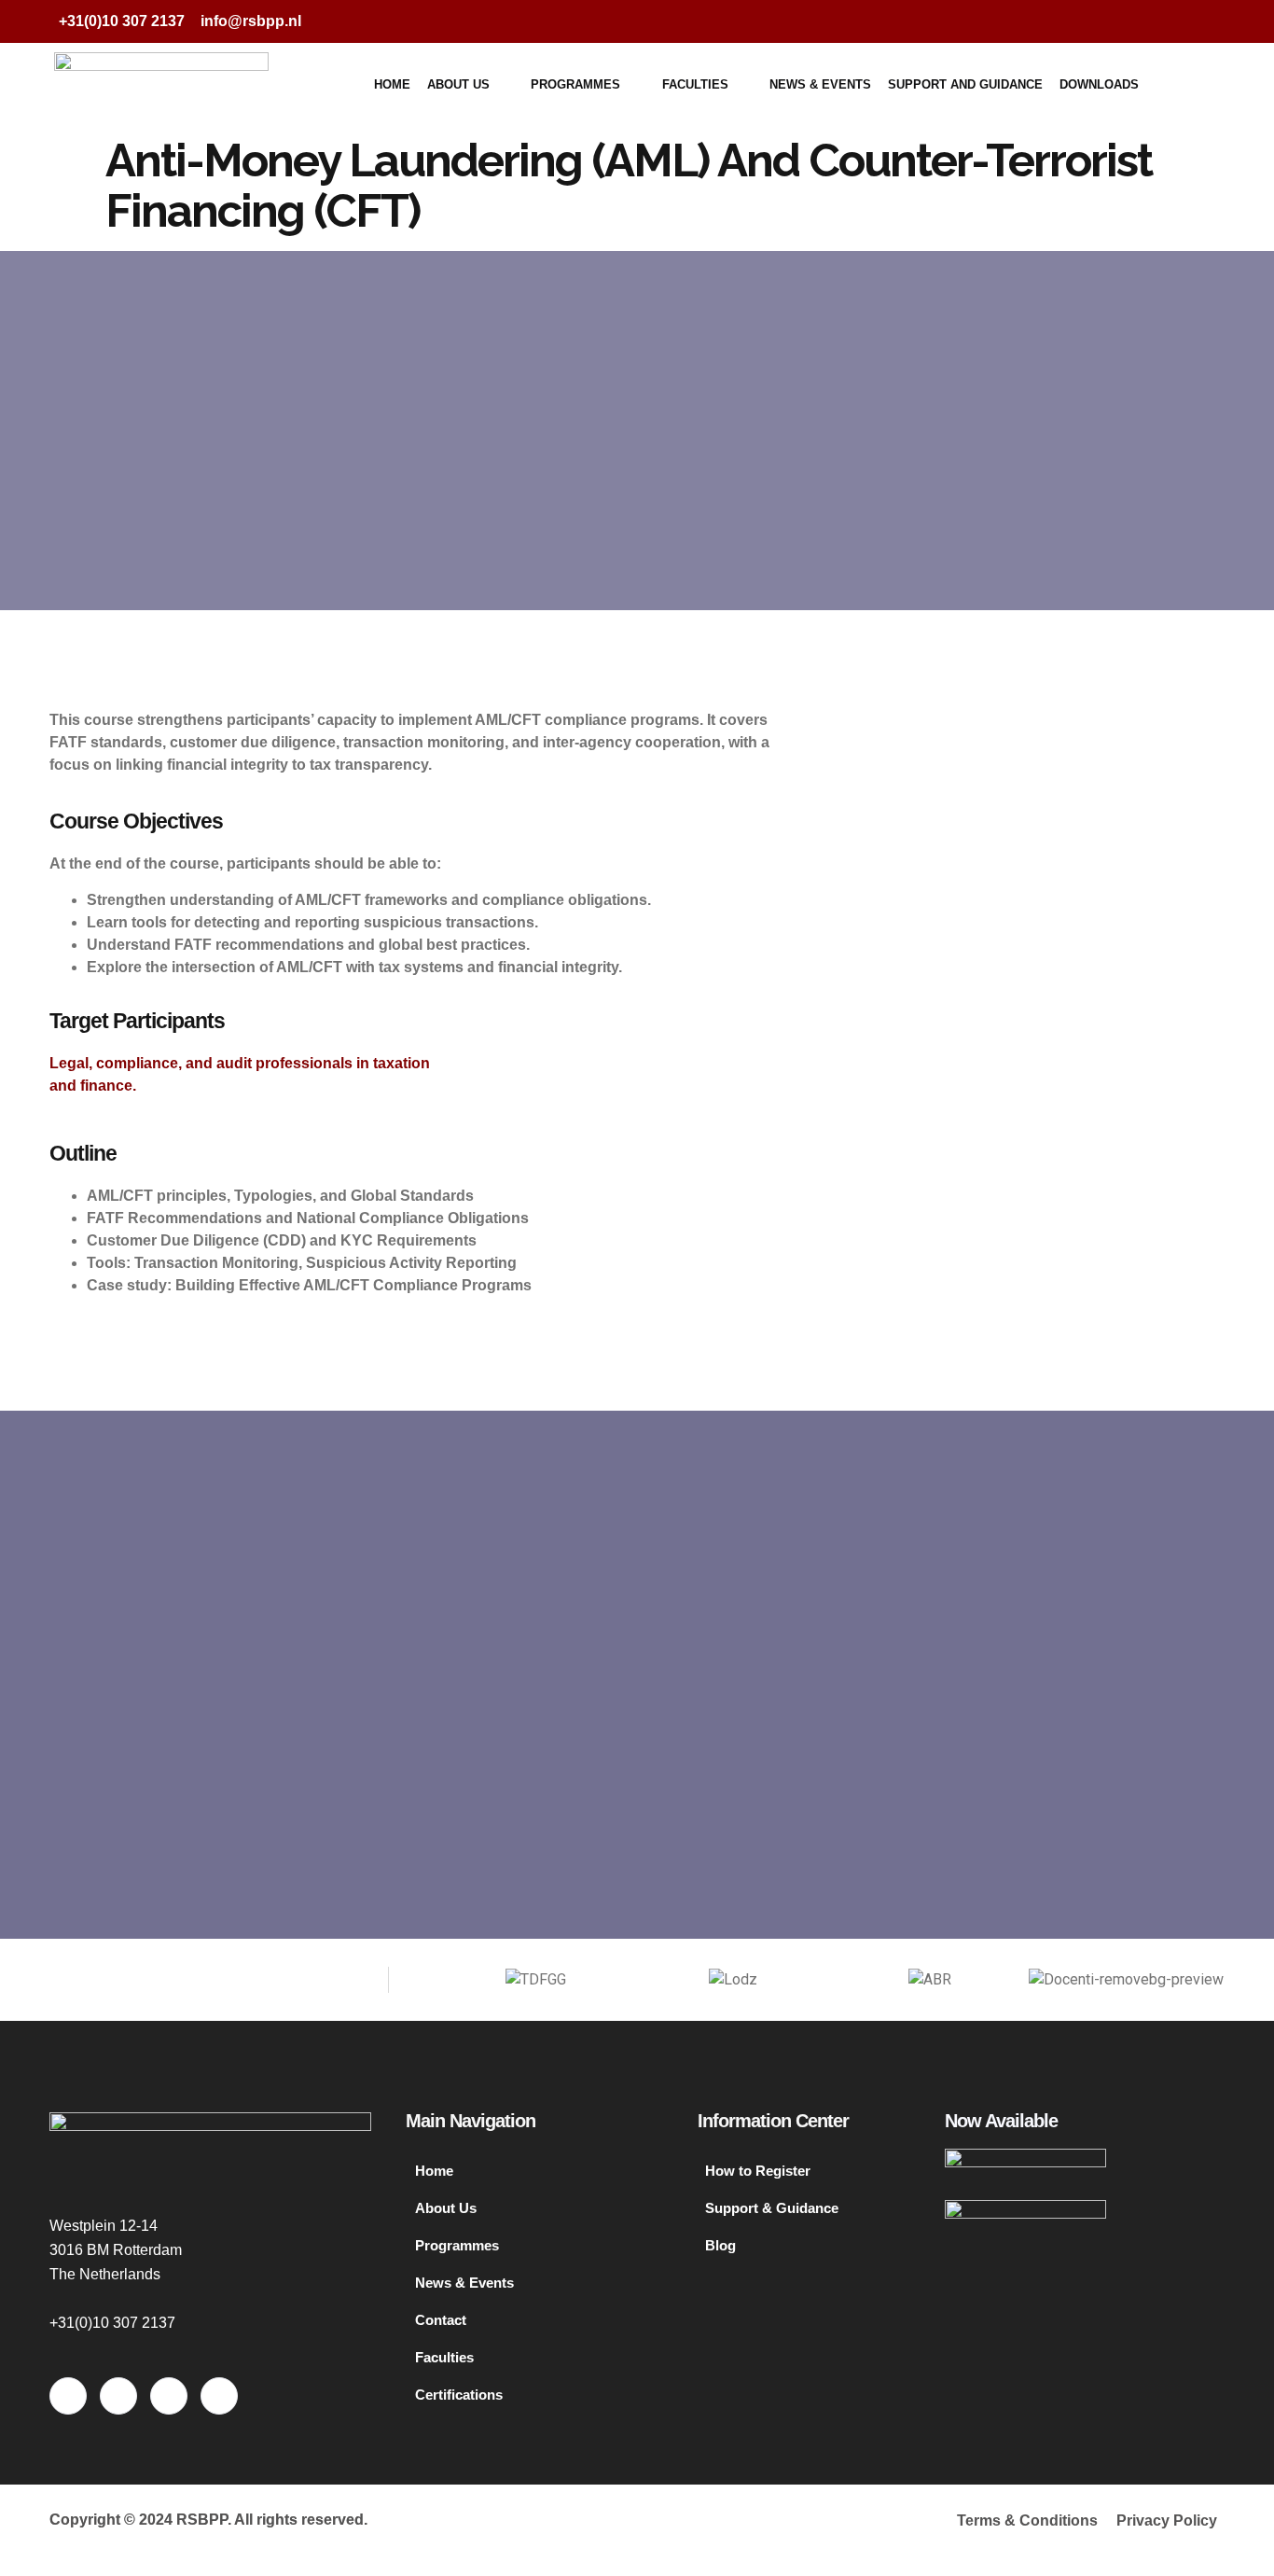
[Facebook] (1088, 21)
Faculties (695, 84)
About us (458, 84)
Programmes (575, 84)
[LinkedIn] (1163, 21)
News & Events (820, 84)
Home (392, 84)
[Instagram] (1200, 21)
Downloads (1099, 84)
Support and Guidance (965, 84)
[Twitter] (1126, 21)
